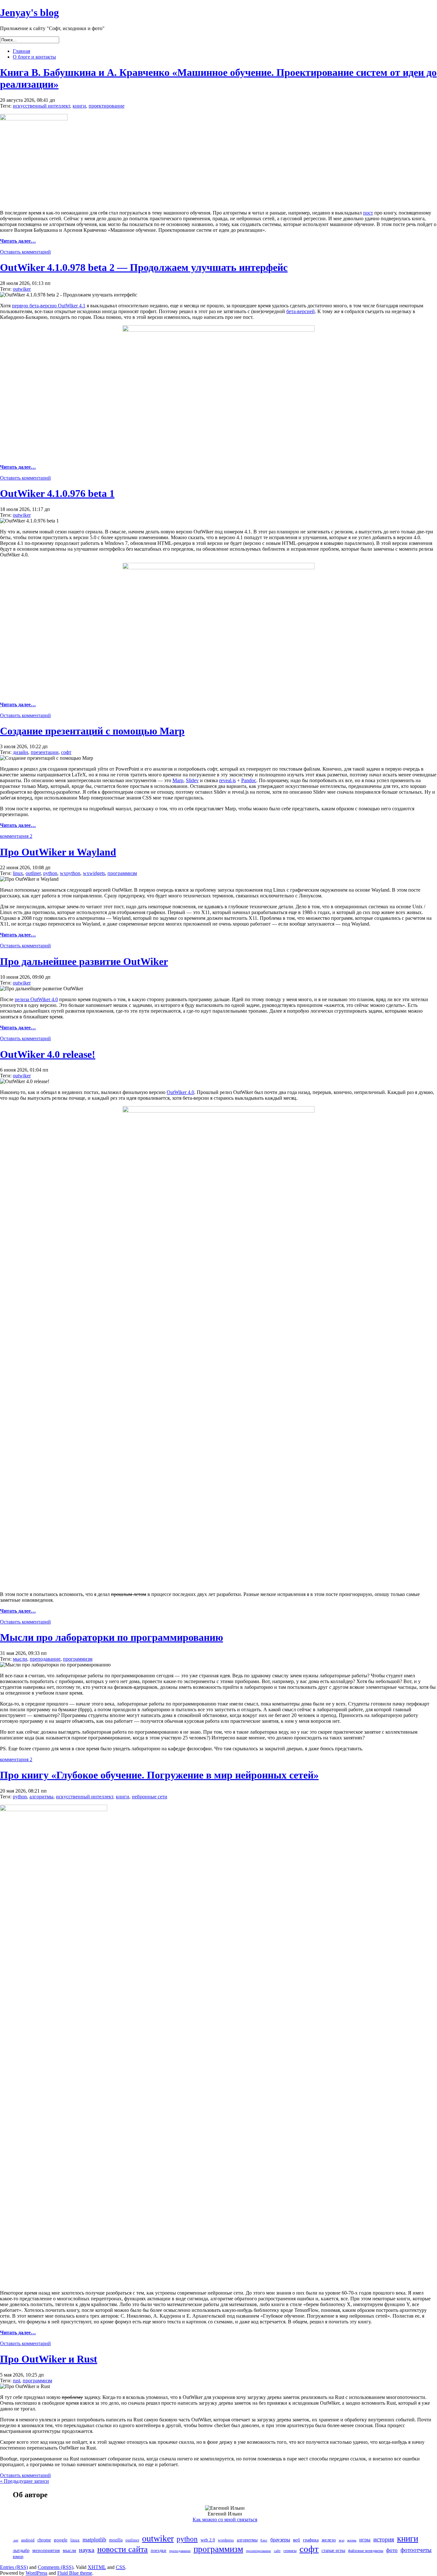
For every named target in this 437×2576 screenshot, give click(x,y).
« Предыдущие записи (24, 2481)
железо (329, 2540)
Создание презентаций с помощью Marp (92, 731)
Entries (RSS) (14, 2567)
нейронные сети (150, 1797)
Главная (21, 51)
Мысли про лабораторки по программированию (111, 1637)
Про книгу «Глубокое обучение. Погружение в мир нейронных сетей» (159, 1775)
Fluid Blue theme (75, 2573)
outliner (33, 873)
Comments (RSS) (56, 2567)
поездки (159, 2551)
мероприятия (46, 2550)
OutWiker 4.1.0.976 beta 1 (57, 493)
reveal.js (227, 780)
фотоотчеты (416, 2550)
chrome (44, 2540)
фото (392, 2550)
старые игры (333, 2551)
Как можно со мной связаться (225, 2519)
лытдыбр (21, 2551)
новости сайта (123, 2549)
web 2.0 (208, 2540)
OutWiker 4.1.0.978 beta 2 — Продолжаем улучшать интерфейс (144, 267)
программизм (122, 873)
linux (18, 873)
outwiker (22, 289)
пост (368, 213)
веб (297, 2540)
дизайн (20, 752)
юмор (18, 2557)
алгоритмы (41, 1797)
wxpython (70, 873)
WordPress (36, 2573)
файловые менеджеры (366, 2551)
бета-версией (301, 311)
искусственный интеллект (41, 106)
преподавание (45, 1659)
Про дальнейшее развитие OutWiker (84, 961)
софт (66, 752)
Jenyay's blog (29, 12)
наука (87, 2550)
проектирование (107, 106)
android (28, 2540)
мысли (20, 1659)
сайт (277, 2551)
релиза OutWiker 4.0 (36, 999)
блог (264, 2540)
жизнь (352, 2540)
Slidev (192, 780)
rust (16, 2381)
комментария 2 (16, 836)
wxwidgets (94, 873)
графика (311, 2540)
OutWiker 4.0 (180, 1092)
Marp (178, 780)
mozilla (116, 2540)
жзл (342, 2540)
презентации (45, 752)
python (50, 873)
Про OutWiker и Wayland (58, 852)
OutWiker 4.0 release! (48, 1054)
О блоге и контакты (34, 57)
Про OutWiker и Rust (49, 2359)
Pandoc (249, 780)
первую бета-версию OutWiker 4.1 (49, 306)
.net (16, 2540)
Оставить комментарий (25, 252)
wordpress (226, 2540)
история (384, 2539)
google (61, 2540)
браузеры (280, 2540)
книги (79, 106)
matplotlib (94, 2540)
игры (365, 2540)
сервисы (290, 2551)
